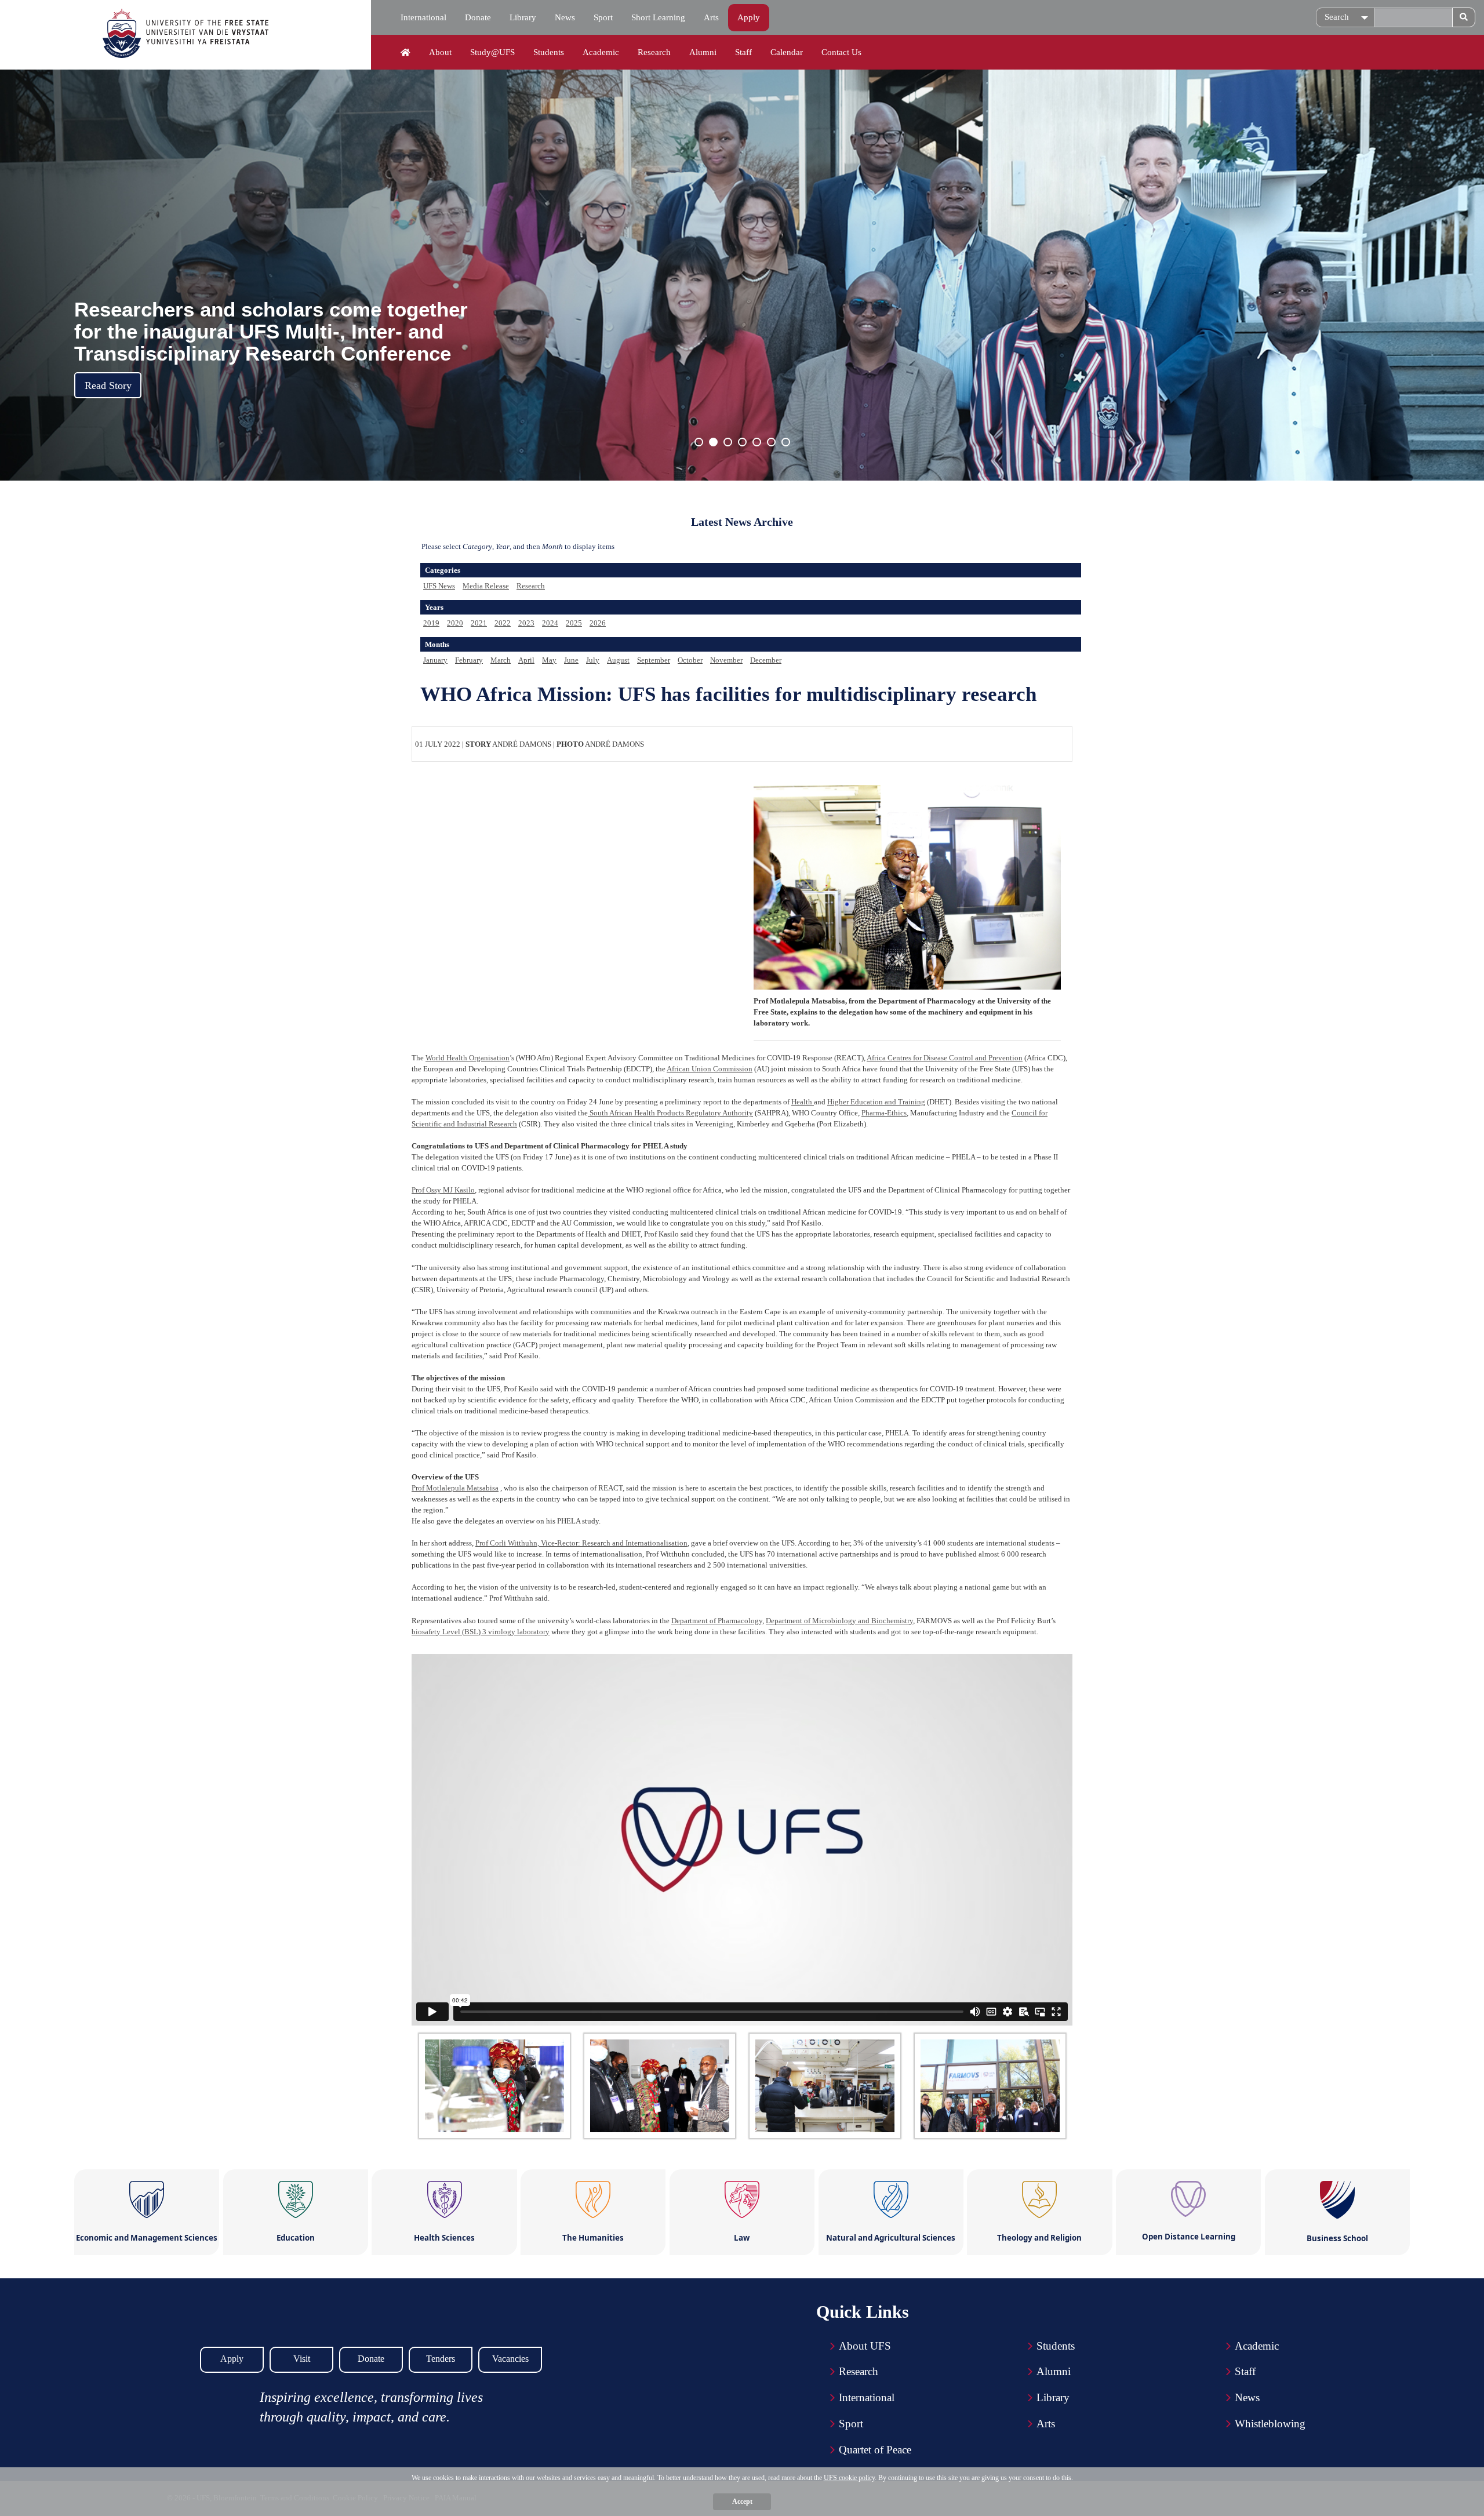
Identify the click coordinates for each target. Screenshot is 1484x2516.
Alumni (703, 52)
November (726, 660)
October (690, 660)
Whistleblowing (1270, 2424)
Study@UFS (492, 52)
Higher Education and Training (876, 1102)
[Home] (405, 53)
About (440, 52)
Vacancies (510, 2359)
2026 (598, 623)
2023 (526, 623)
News (565, 17)
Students (549, 52)
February (469, 660)
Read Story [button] (108, 386)
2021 (479, 623)
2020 (455, 623)
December (766, 660)
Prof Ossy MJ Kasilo (443, 1190)
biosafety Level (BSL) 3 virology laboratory (481, 1632)
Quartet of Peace (875, 2450)
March (501, 660)
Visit (302, 2359)
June (571, 660)
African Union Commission (710, 1069)
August (618, 660)
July (593, 660)
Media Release (486, 586)
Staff (743, 52)
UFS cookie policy (849, 2478)
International (423, 17)
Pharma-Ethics (884, 1113)
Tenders (441, 2359)
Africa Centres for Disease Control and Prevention (945, 1058)
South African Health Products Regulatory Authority (670, 1113)
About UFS (865, 2346)
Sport (603, 17)
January (435, 660)
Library (523, 17)
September (654, 660)
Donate (478, 17)
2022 (503, 623)
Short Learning (658, 17)
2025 (574, 623)
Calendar (787, 52)
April (526, 660)
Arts (711, 17)
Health (803, 1102)
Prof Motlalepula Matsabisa (455, 1488)
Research (654, 52)
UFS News (439, 586)
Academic (601, 52)
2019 (431, 623)
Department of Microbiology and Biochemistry (839, 1621)
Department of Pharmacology (717, 1621)
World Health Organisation (468, 1058)
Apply (749, 17)
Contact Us (841, 52)
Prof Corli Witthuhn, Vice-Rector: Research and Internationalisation (581, 1543)
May (549, 660)
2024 (550, 623)
